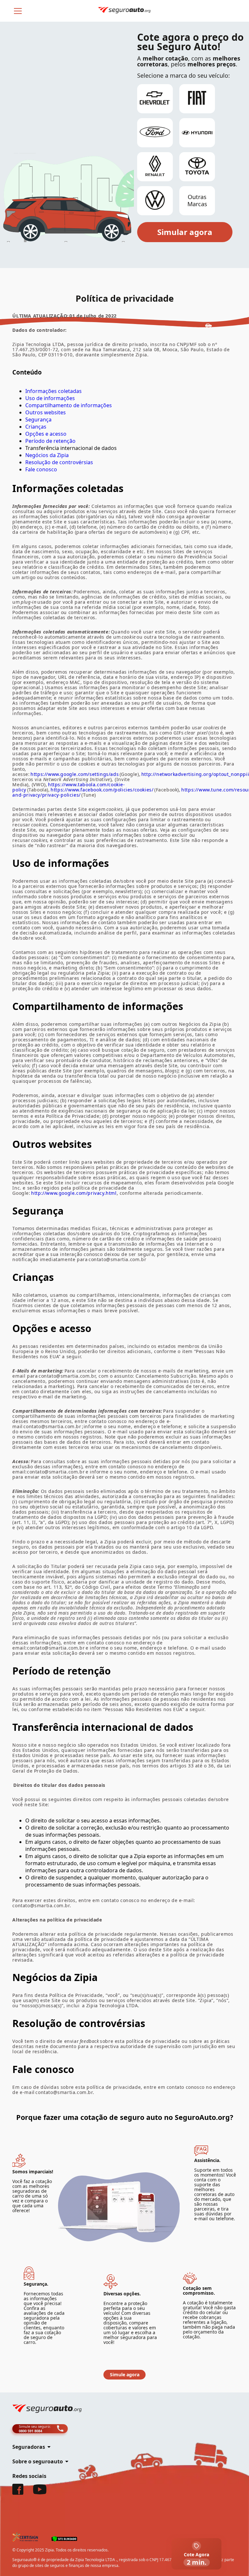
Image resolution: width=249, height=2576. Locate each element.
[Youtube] (40, 2492)
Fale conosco (41, 469)
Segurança (38, 420)
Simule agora (125, 2374)
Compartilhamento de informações (69, 405)
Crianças (36, 427)
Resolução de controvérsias (59, 462)
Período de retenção (50, 441)
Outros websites (46, 412)
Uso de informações (50, 398)
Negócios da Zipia (47, 455)
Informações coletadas (53, 391)
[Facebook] (18, 2493)
